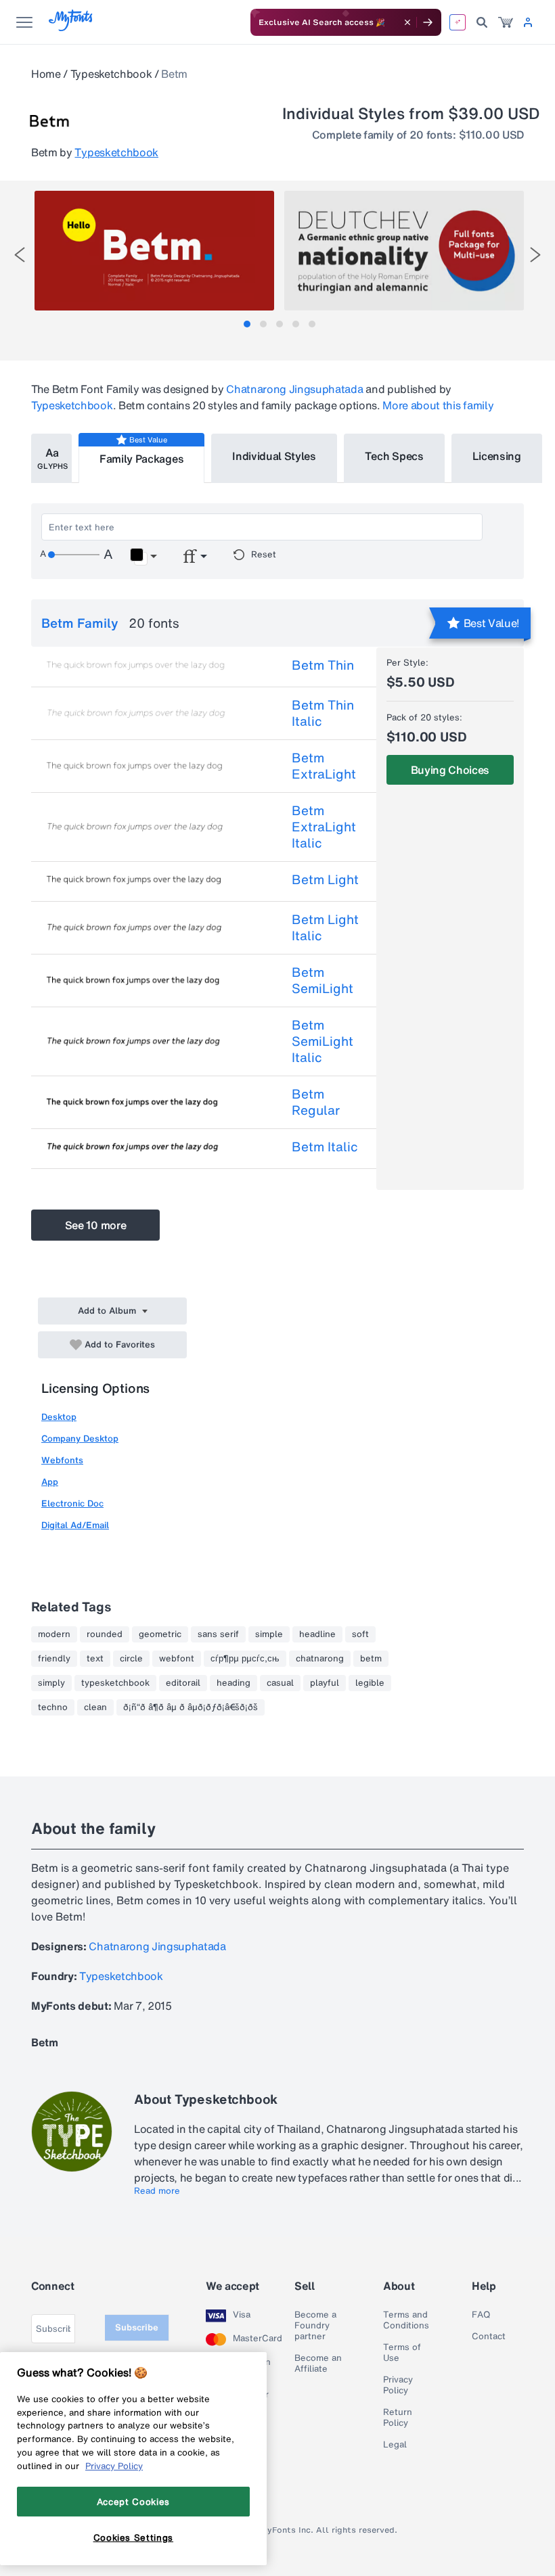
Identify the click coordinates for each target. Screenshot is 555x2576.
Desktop (59, 1417)
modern (54, 1634)
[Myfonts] (71, 27)
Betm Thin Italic (323, 713)
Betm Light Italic (325, 927)
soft (360, 1634)
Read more (157, 2191)
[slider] (74, 555)
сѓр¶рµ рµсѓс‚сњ (245, 1659)
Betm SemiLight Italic (323, 1041)
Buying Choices (450, 770)
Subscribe (137, 2327)
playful (325, 1683)
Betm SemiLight (323, 980)
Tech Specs (394, 456)
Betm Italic (325, 1147)
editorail (183, 1683)
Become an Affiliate (318, 2364)
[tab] (247, 324)
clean (95, 1707)
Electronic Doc (72, 1503)
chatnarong (320, 1659)
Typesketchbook (111, 74)
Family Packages (141, 459)
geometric (160, 1634)
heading (234, 1683)
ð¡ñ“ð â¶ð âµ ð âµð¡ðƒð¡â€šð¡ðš (191, 1707)
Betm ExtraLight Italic (324, 827)
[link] (506, 22)
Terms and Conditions (406, 2320)
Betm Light (325, 879)
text (95, 1659)
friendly (54, 1659)
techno (53, 1707)
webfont (177, 1659)
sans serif (218, 1634)
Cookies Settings (134, 2537)
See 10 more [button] (95, 1225)
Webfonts (62, 1460)
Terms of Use (402, 2353)
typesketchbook (115, 1683)
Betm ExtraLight (324, 766)
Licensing (497, 456)
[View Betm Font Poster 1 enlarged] (154, 251)
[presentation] (20, 255)
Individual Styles (274, 456)
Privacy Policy (398, 2385)
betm (371, 1659)
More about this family (438, 405)
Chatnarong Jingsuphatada (294, 389)
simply (51, 1683)
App (50, 1482)
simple (269, 1634)
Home (46, 74)
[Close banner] (407, 22)
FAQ (481, 2315)
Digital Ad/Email (75, 1525)
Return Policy (398, 2418)
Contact (489, 2337)
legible (370, 1683)
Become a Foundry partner (315, 2326)
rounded (105, 1634)
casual (280, 1683)
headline (317, 1634)
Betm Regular (316, 1102)
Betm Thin (323, 665)
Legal (395, 2445)
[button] (143, 557)
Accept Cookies (133, 2502)
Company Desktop (80, 1439)
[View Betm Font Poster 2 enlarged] (404, 251)
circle (131, 1659)
